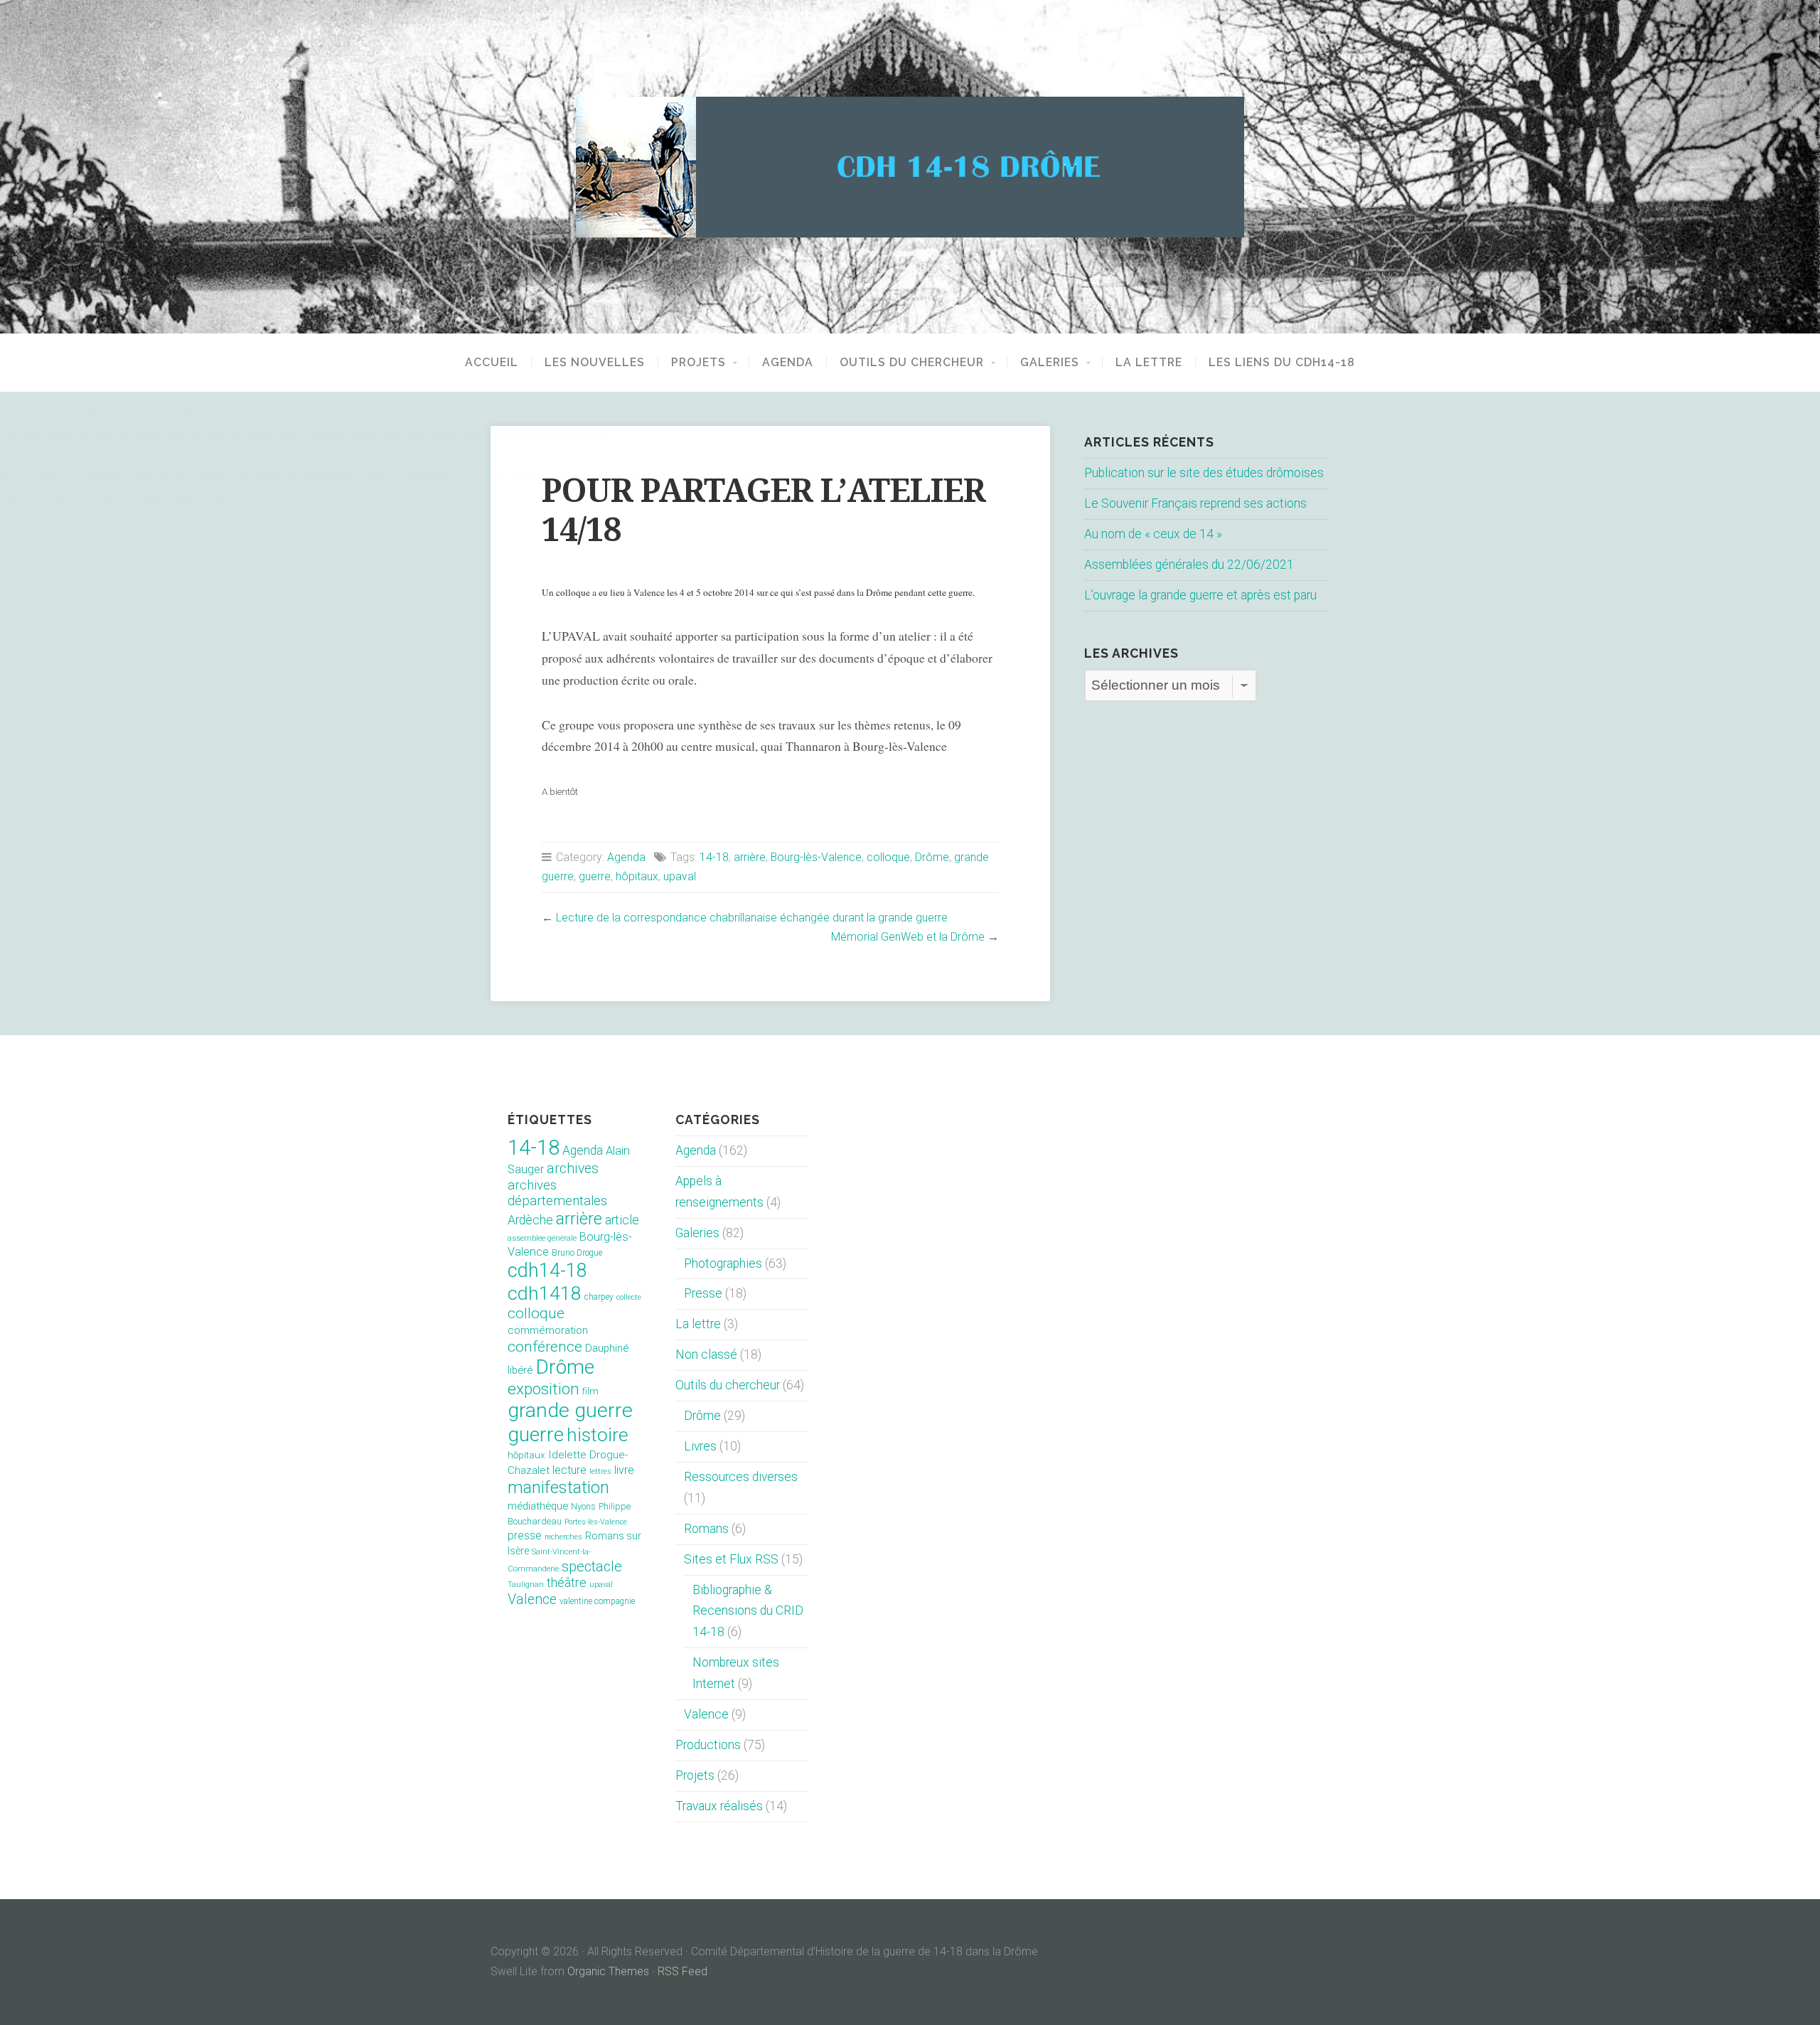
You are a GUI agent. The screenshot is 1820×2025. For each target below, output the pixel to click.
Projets (698, 363)
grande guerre (570, 1410)
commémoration (548, 1330)
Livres (700, 1446)
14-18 (714, 857)
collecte (629, 1297)
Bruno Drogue (577, 1253)
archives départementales (557, 1193)
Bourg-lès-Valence (816, 857)
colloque (888, 857)
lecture (569, 1470)
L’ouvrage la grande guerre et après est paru (1200, 595)
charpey (599, 1297)
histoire (598, 1435)
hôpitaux (637, 876)
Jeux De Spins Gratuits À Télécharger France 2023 (136, 498)
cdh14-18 (547, 1271)
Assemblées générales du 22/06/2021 (1189, 565)
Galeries (1050, 363)
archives (573, 1169)
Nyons (583, 1506)
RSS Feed (682, 1971)
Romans (706, 1529)
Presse (703, 1293)
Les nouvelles (595, 363)
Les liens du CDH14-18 (1282, 363)
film (590, 1391)
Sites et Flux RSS (731, 1559)
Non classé (706, 1355)
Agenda (788, 363)
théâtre (567, 1582)
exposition (544, 1389)
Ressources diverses (741, 1477)
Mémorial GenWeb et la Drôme (908, 937)
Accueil (492, 363)
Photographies (723, 1263)
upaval (680, 876)
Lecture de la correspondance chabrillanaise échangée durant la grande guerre (752, 918)
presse (525, 1536)
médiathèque (538, 1506)
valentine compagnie (597, 1601)
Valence (532, 1599)
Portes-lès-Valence (596, 1522)
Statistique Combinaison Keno (82, 456)
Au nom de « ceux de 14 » (1153, 534)
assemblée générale (542, 1238)
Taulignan (526, 1585)
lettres (600, 1471)
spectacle (592, 1566)
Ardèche (530, 1220)
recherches (563, 1537)
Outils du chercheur (912, 363)
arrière (750, 857)
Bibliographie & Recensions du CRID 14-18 (748, 1611)
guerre (595, 876)
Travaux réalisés (719, 1806)
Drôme (932, 857)
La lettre (1149, 363)
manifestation (558, 1487)
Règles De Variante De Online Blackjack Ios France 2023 (153, 413)
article (622, 1220)
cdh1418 (545, 1293)
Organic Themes (608, 1971)
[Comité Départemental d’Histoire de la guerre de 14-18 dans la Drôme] (910, 167)
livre (624, 1470)
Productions (708, 1745)
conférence (545, 1346)
